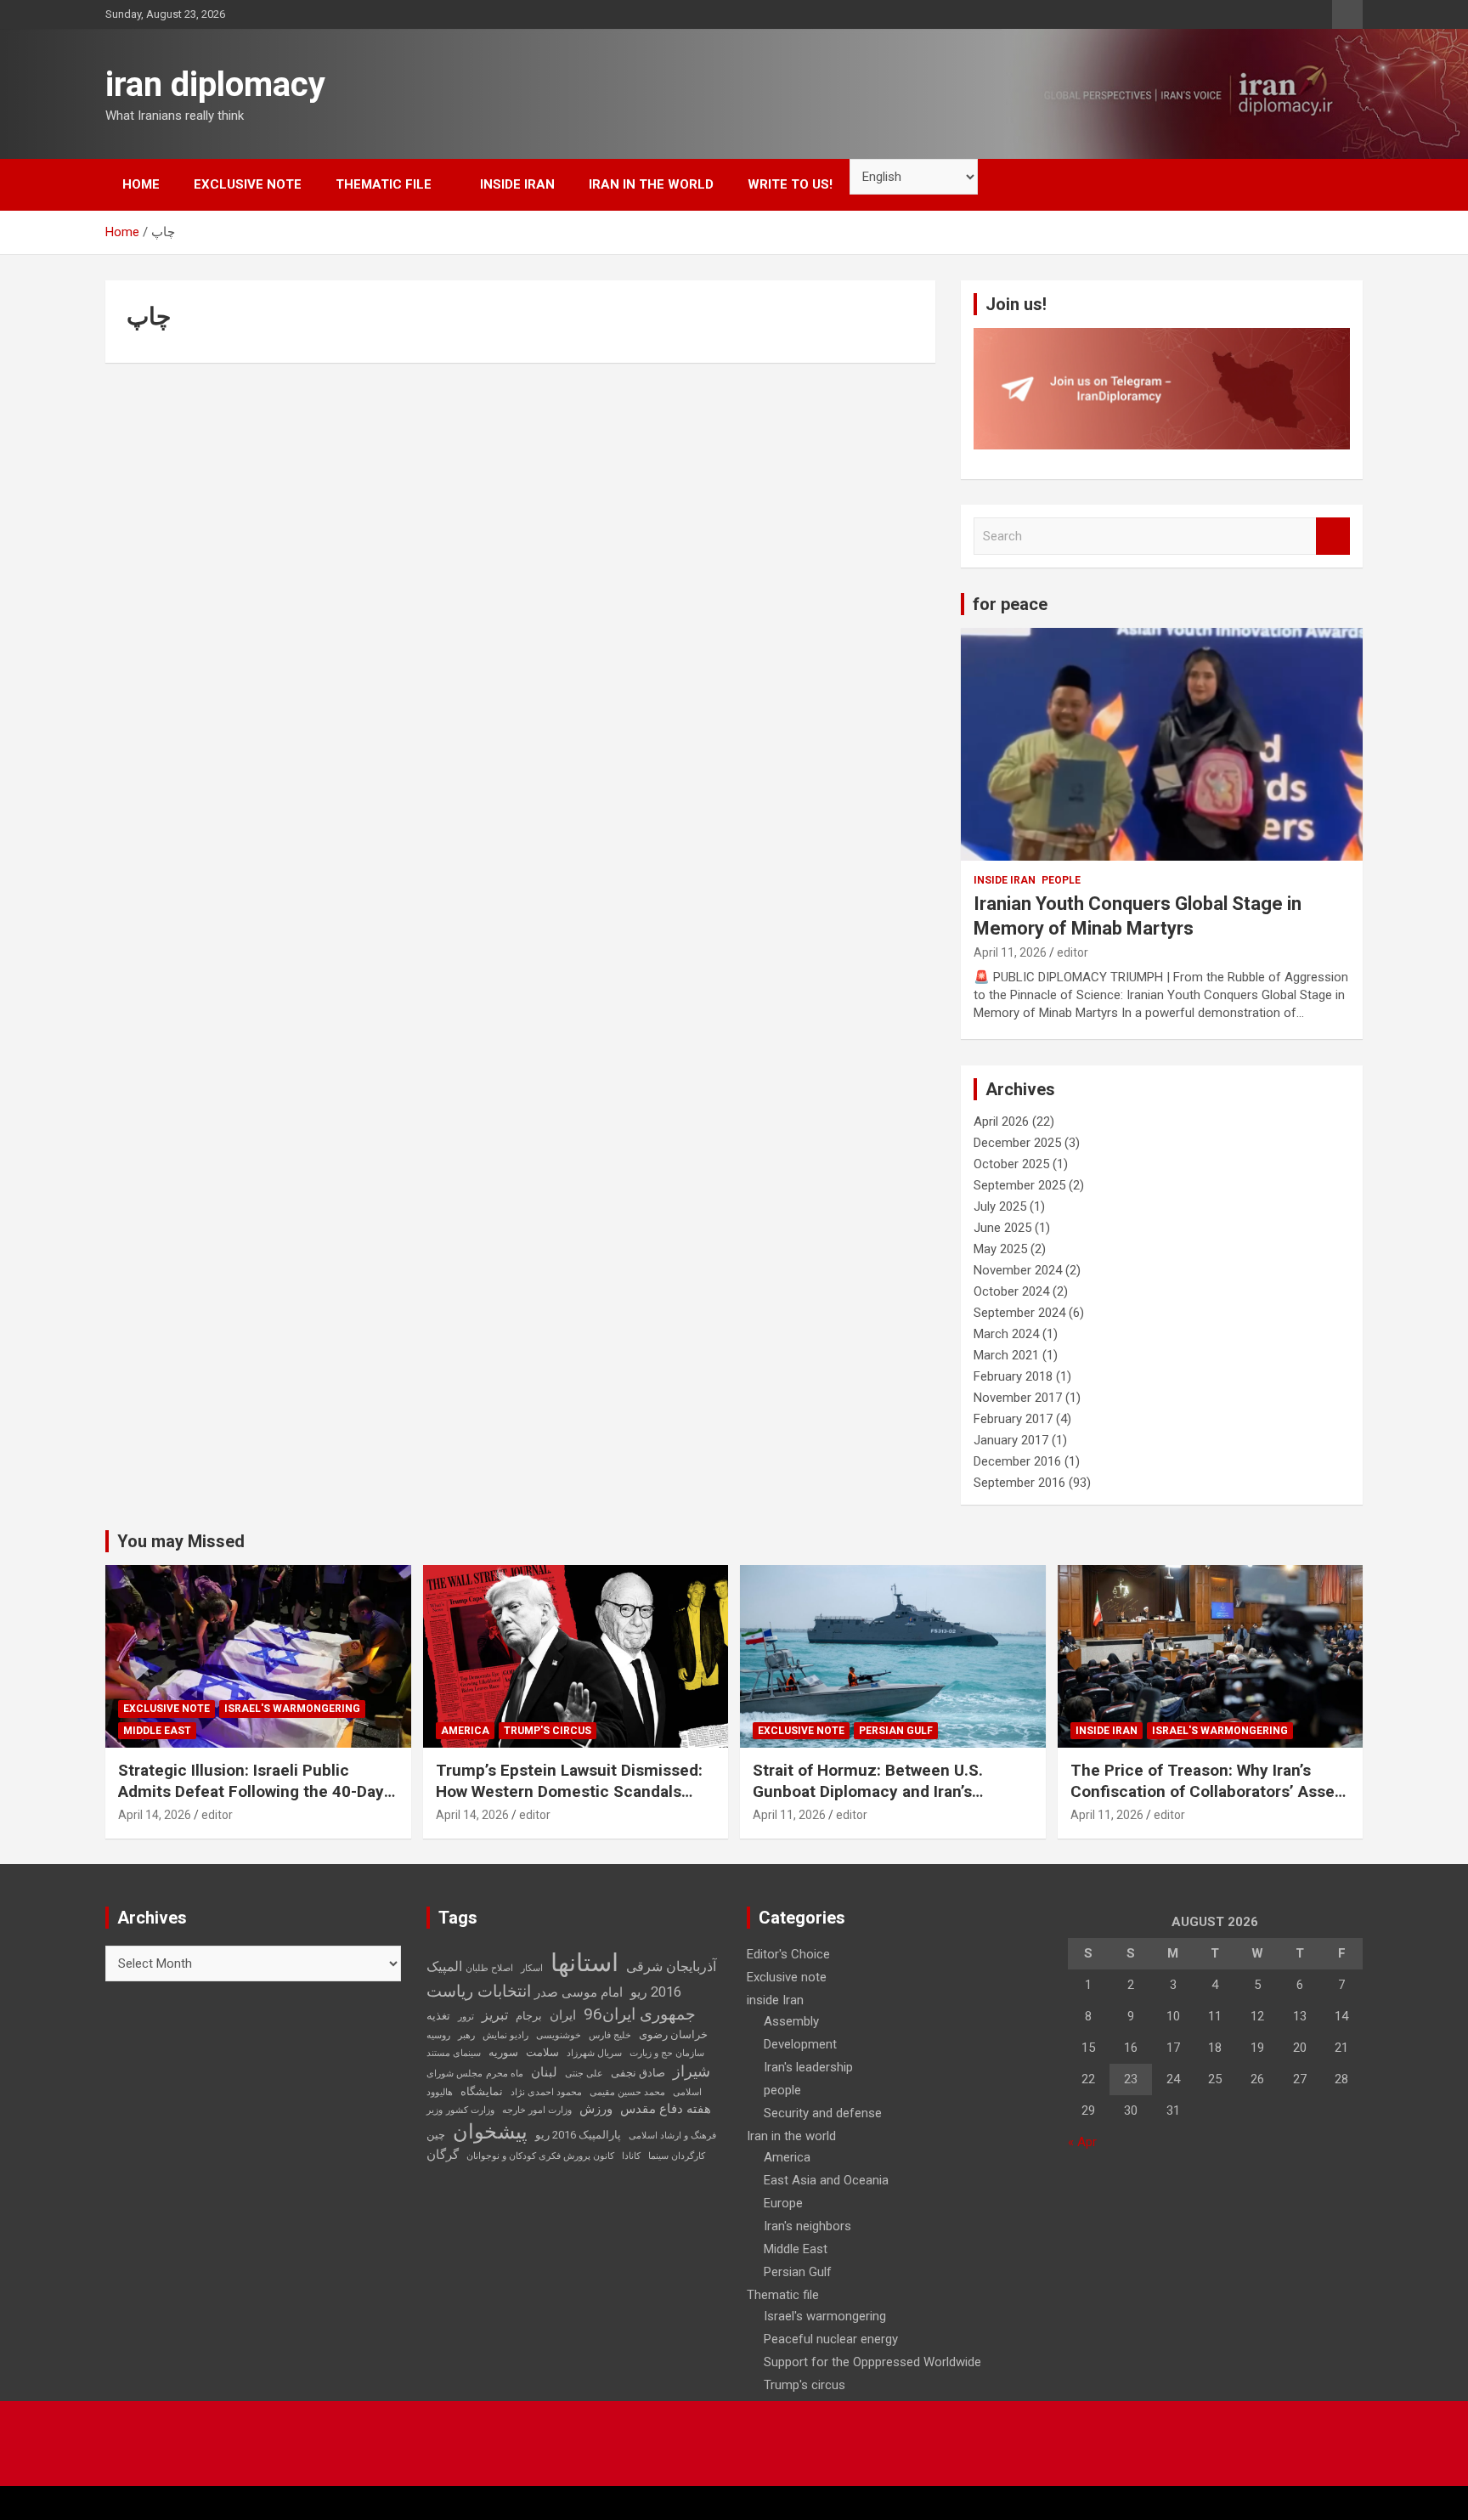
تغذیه (438, 2016)
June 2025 (1002, 1228)
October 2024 (1011, 1291)
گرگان (443, 2155)
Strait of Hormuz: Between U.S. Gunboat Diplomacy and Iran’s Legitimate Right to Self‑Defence (875, 1791)
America (465, 1731)
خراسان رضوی (673, 2034)
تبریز (495, 2015)
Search (1333, 537)
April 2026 (1001, 1122)
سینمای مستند (454, 2053)
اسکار (532, 1968)
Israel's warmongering (292, 1709)
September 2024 (1019, 1313)
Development (800, 2044)
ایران (563, 2015)
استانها (584, 1963)
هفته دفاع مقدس (666, 2109)
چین (436, 2135)
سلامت (542, 2052)
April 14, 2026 (155, 1815)
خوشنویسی (559, 2035)
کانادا (631, 2156)
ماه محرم (505, 2074)
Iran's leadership (808, 2067)
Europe (783, 2203)
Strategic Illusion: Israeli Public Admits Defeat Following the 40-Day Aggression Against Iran (251, 1791)
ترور (466, 2017)
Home (141, 184)
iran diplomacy (215, 85)
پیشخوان (490, 2132)
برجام (529, 2016)
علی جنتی (584, 2074)
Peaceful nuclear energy (831, 2339)
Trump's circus (548, 1731)
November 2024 (1018, 1270)
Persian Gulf (896, 1731)
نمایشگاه (482, 2091)
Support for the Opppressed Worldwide (872, 2362)
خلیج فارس (610, 2035)
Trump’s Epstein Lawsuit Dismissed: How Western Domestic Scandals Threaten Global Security (569, 1791)
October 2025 (1011, 1164)
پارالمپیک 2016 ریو (578, 2135)
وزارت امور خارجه (537, 2110)
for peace (1010, 604)
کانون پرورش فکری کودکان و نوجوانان (540, 2156)
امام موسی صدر (579, 1992)
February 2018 (1013, 1376)
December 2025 (1017, 1143)
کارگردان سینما (677, 2156)
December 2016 (1017, 1461)
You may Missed (181, 1541)
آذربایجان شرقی (671, 1966)
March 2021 (1006, 1355)
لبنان (544, 2072)
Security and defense (823, 2113)
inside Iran (517, 184)
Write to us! (790, 184)
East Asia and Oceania (826, 2180)
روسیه (438, 2035)
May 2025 (1000, 1249)
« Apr (1082, 2142)
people (1061, 880)
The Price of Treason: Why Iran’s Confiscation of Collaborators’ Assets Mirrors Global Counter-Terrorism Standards (1210, 1802)
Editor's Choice (788, 1954)
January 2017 (1011, 1440)
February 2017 (1013, 1419)
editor (1073, 952)
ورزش (596, 2109)
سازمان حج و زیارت (667, 2053)
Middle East (157, 1731)
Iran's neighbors (807, 2226)
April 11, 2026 (1010, 952)
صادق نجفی (638, 2073)
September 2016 (1019, 1483)
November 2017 (1018, 1398)
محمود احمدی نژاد (546, 2092)
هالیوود (440, 2092)
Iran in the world (651, 184)
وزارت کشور (470, 2110)
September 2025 (1019, 1185)
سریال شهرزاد (594, 2053)
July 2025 (1000, 1206)
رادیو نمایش (505, 2035)
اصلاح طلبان (489, 1968)
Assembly (791, 2021)
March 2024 (1006, 1334)
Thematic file (384, 184)
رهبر (466, 2035)
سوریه (503, 2052)
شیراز (692, 2071)
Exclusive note (248, 184)
